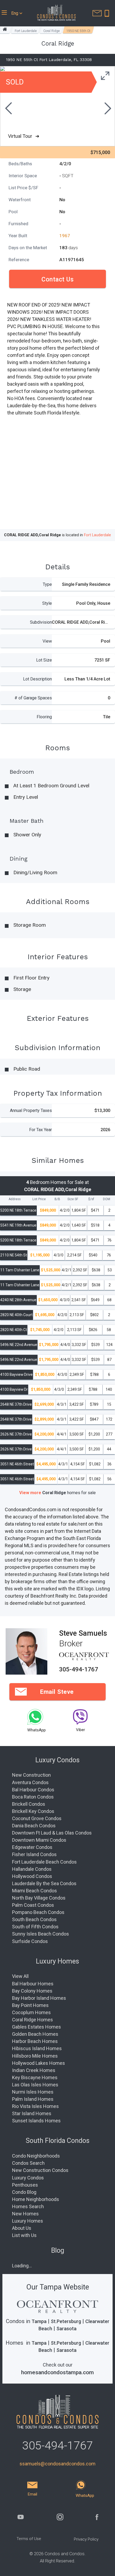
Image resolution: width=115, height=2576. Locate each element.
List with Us (24, 2235)
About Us (22, 2228)
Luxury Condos (28, 2178)
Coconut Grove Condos (37, 1818)
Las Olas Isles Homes (35, 2085)
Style (47, 603)
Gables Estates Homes (37, 2027)
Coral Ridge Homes (32, 2020)
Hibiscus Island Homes (37, 2048)
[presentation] (8, 109)
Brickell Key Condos (33, 1811)
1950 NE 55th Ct (78, 31)
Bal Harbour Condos (33, 1790)
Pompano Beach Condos (38, 1912)
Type (47, 584)
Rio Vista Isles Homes (35, 2106)
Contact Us (57, 279)
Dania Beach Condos (34, 1826)
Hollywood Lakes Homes (39, 2063)
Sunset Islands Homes (36, 2121)
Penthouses (25, 2185)
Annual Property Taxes (31, 1110)
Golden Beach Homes (35, 2034)
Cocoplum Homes (31, 2012)
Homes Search (28, 2206)
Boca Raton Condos (33, 1797)
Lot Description (37, 679)
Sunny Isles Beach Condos (41, 1934)
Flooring (44, 717)
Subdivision (41, 622)
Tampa (39, 2321)
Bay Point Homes (30, 2005)
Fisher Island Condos (34, 1854)
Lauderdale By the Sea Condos (44, 1883)
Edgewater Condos (32, 1847)
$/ (91, 1199)
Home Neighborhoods (36, 2199)
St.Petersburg (66, 2321)
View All (20, 1976)
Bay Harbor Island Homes (39, 1998)
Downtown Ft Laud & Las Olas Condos (52, 1833)
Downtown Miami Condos (39, 1840)
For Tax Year (41, 1130)
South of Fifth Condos (35, 1927)
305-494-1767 (79, 1669)
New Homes (25, 2214)
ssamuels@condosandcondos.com (57, 2464)
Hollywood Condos (32, 1876)
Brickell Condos (29, 1804)
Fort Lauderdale (26, 31)
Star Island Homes (32, 2113)
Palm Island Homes (33, 2099)
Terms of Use (29, 2539)
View (47, 641)
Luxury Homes (28, 2221)
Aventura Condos (30, 1782)
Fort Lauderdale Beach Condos (44, 1862)
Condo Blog (24, 2192)
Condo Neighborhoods (36, 2156)
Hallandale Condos (32, 1869)
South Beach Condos (34, 1919)
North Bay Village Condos (39, 1898)
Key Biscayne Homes (35, 2077)
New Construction (31, 1775)
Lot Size (44, 660)
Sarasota (66, 2329)
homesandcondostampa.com (57, 2372)
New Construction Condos (40, 2170)
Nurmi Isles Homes (33, 2092)
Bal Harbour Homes (33, 1984)
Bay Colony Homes (32, 1991)
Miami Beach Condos (34, 1891)
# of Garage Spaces (33, 698)
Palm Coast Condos (33, 1905)
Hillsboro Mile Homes (35, 2056)
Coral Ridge (51, 31)
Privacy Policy (86, 2539)
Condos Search (28, 2163)
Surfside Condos (30, 1941)
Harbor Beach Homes (35, 2041)
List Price (39, 1199)
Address (15, 1199)
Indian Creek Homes (34, 2070)
